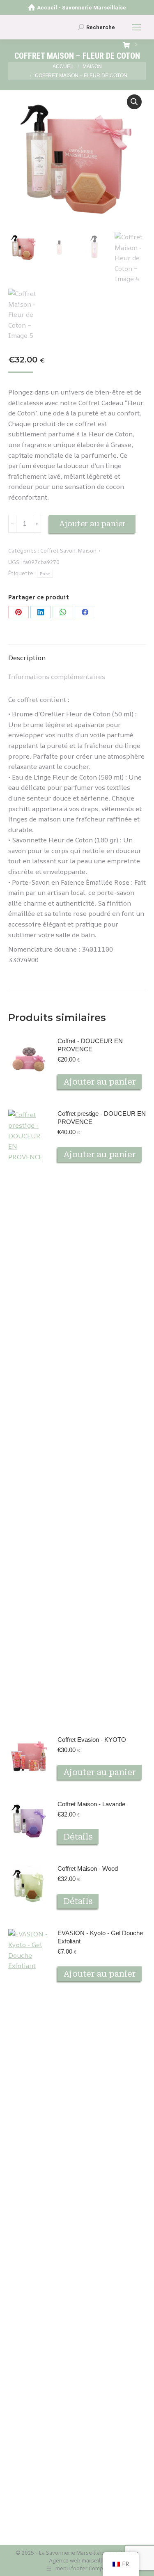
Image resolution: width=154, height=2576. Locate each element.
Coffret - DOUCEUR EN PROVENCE (90, 1045)
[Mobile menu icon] (136, 27)
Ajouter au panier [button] (100, 1082)
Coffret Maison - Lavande (91, 1804)
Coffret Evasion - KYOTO (92, 1740)
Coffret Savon (58, 551)
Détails (78, 1837)
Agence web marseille (77, 2560)
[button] (134, 102)
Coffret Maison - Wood (88, 1868)
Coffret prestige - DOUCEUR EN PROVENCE (102, 1118)
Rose (45, 574)
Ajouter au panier (92, 524)
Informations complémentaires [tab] (57, 677)
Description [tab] (27, 658)
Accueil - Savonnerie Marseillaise (82, 8)
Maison (87, 551)
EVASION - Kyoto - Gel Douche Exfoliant (100, 1937)
